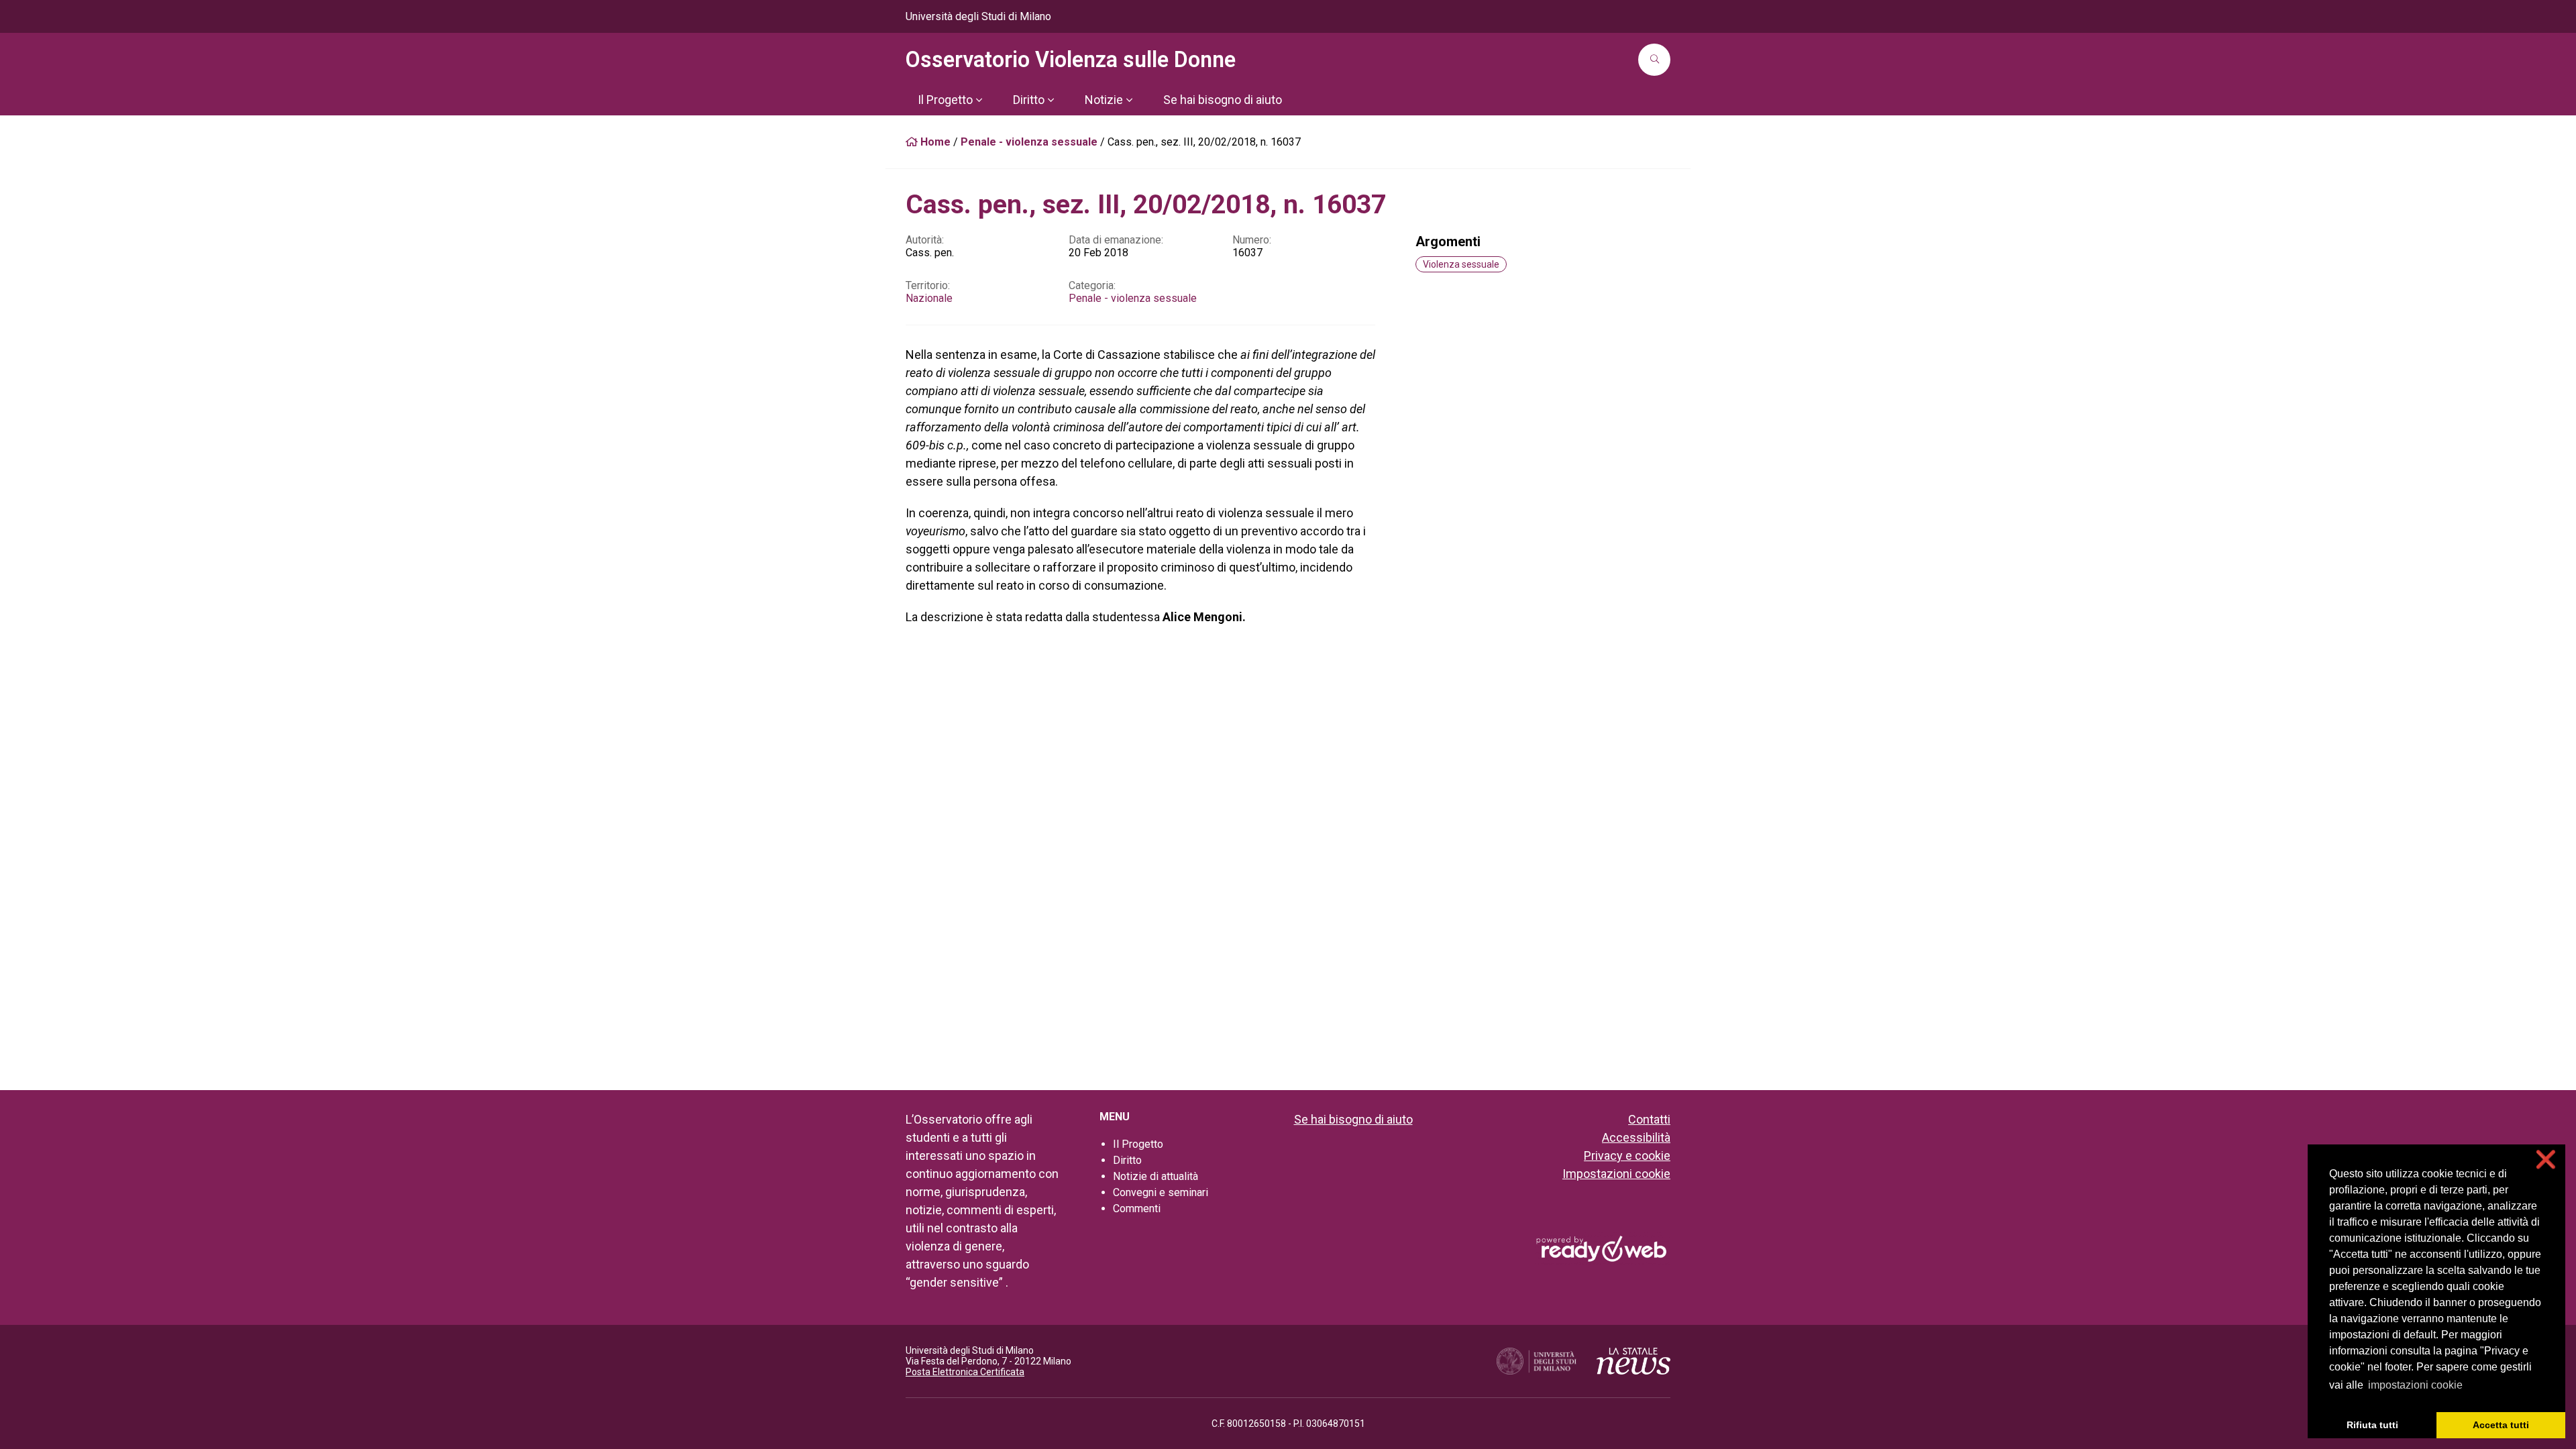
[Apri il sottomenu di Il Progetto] (979, 100)
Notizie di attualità (1156, 1176)
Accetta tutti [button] (2501, 1425)
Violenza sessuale (1461, 264)
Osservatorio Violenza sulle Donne (1071, 60)
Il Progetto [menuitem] (945, 100)
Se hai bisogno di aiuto (1353, 1119)
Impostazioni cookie (1616, 1174)
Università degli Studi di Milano (978, 16)
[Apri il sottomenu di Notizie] (1129, 100)
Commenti (1137, 1209)
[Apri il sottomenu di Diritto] (1051, 100)
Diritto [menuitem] (1029, 100)
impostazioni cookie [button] (2415, 1385)
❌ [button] (2546, 1160)
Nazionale (929, 298)
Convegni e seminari (1161, 1192)
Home (934, 142)
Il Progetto (1138, 1144)
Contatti (1649, 1119)
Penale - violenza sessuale (1029, 142)
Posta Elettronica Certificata (965, 1372)
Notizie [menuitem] (1104, 100)
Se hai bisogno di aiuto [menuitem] (1223, 100)
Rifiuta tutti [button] (2372, 1425)
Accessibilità (1636, 1137)
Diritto (1127, 1160)
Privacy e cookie (1627, 1156)
